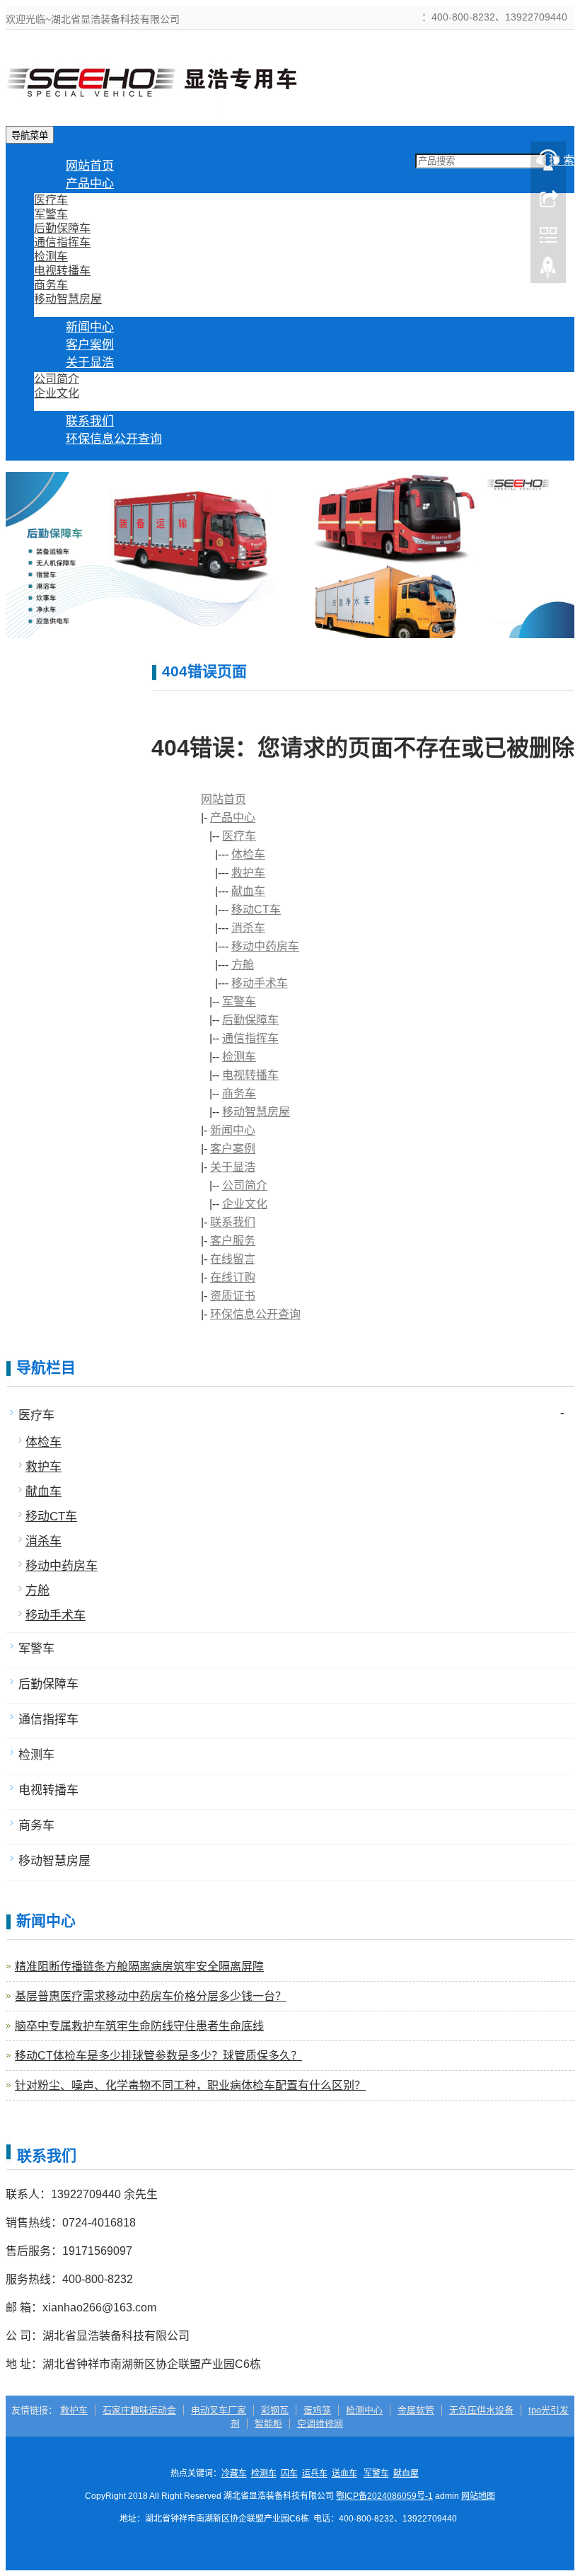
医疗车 (51, 200)
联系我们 (233, 1222)
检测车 (51, 256)
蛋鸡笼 (317, 2410)
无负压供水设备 (481, 2410)
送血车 (344, 2473)
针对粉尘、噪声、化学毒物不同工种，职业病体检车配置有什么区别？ (190, 2085)
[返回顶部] (548, 271)
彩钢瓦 (275, 2410)
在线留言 (233, 1259)
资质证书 (233, 1296)
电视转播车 (62, 271)
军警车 (51, 214)
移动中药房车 (265, 946)
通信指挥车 (62, 242)
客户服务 (233, 1241)
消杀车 (248, 928)
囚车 (289, 2473)
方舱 (243, 965)
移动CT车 (256, 909)
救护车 (248, 873)
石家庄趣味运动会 (139, 2410)
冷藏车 (234, 2473)
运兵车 (315, 2473)
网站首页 (224, 799)
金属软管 (416, 2410)
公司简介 (57, 379)
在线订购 (233, 1277)
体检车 (248, 854)
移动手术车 (260, 983)
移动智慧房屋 (68, 299)
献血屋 (406, 2473)
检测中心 (364, 2410)
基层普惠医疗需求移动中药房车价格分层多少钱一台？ (151, 1996)
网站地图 (478, 2496)
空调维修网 (320, 2424)
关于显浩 (90, 363)
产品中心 (90, 184)
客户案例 (233, 1149)
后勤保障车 (62, 228)
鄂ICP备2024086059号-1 (384, 2496)
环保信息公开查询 (114, 439)
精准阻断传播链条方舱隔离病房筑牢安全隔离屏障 (139, 1966)
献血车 (248, 891)
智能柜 (268, 2424)
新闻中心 (233, 1130)
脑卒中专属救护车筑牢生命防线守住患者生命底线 (139, 2026)
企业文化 (57, 393)
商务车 (51, 285)
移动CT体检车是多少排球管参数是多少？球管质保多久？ (158, 2056)
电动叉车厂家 (219, 2410)
